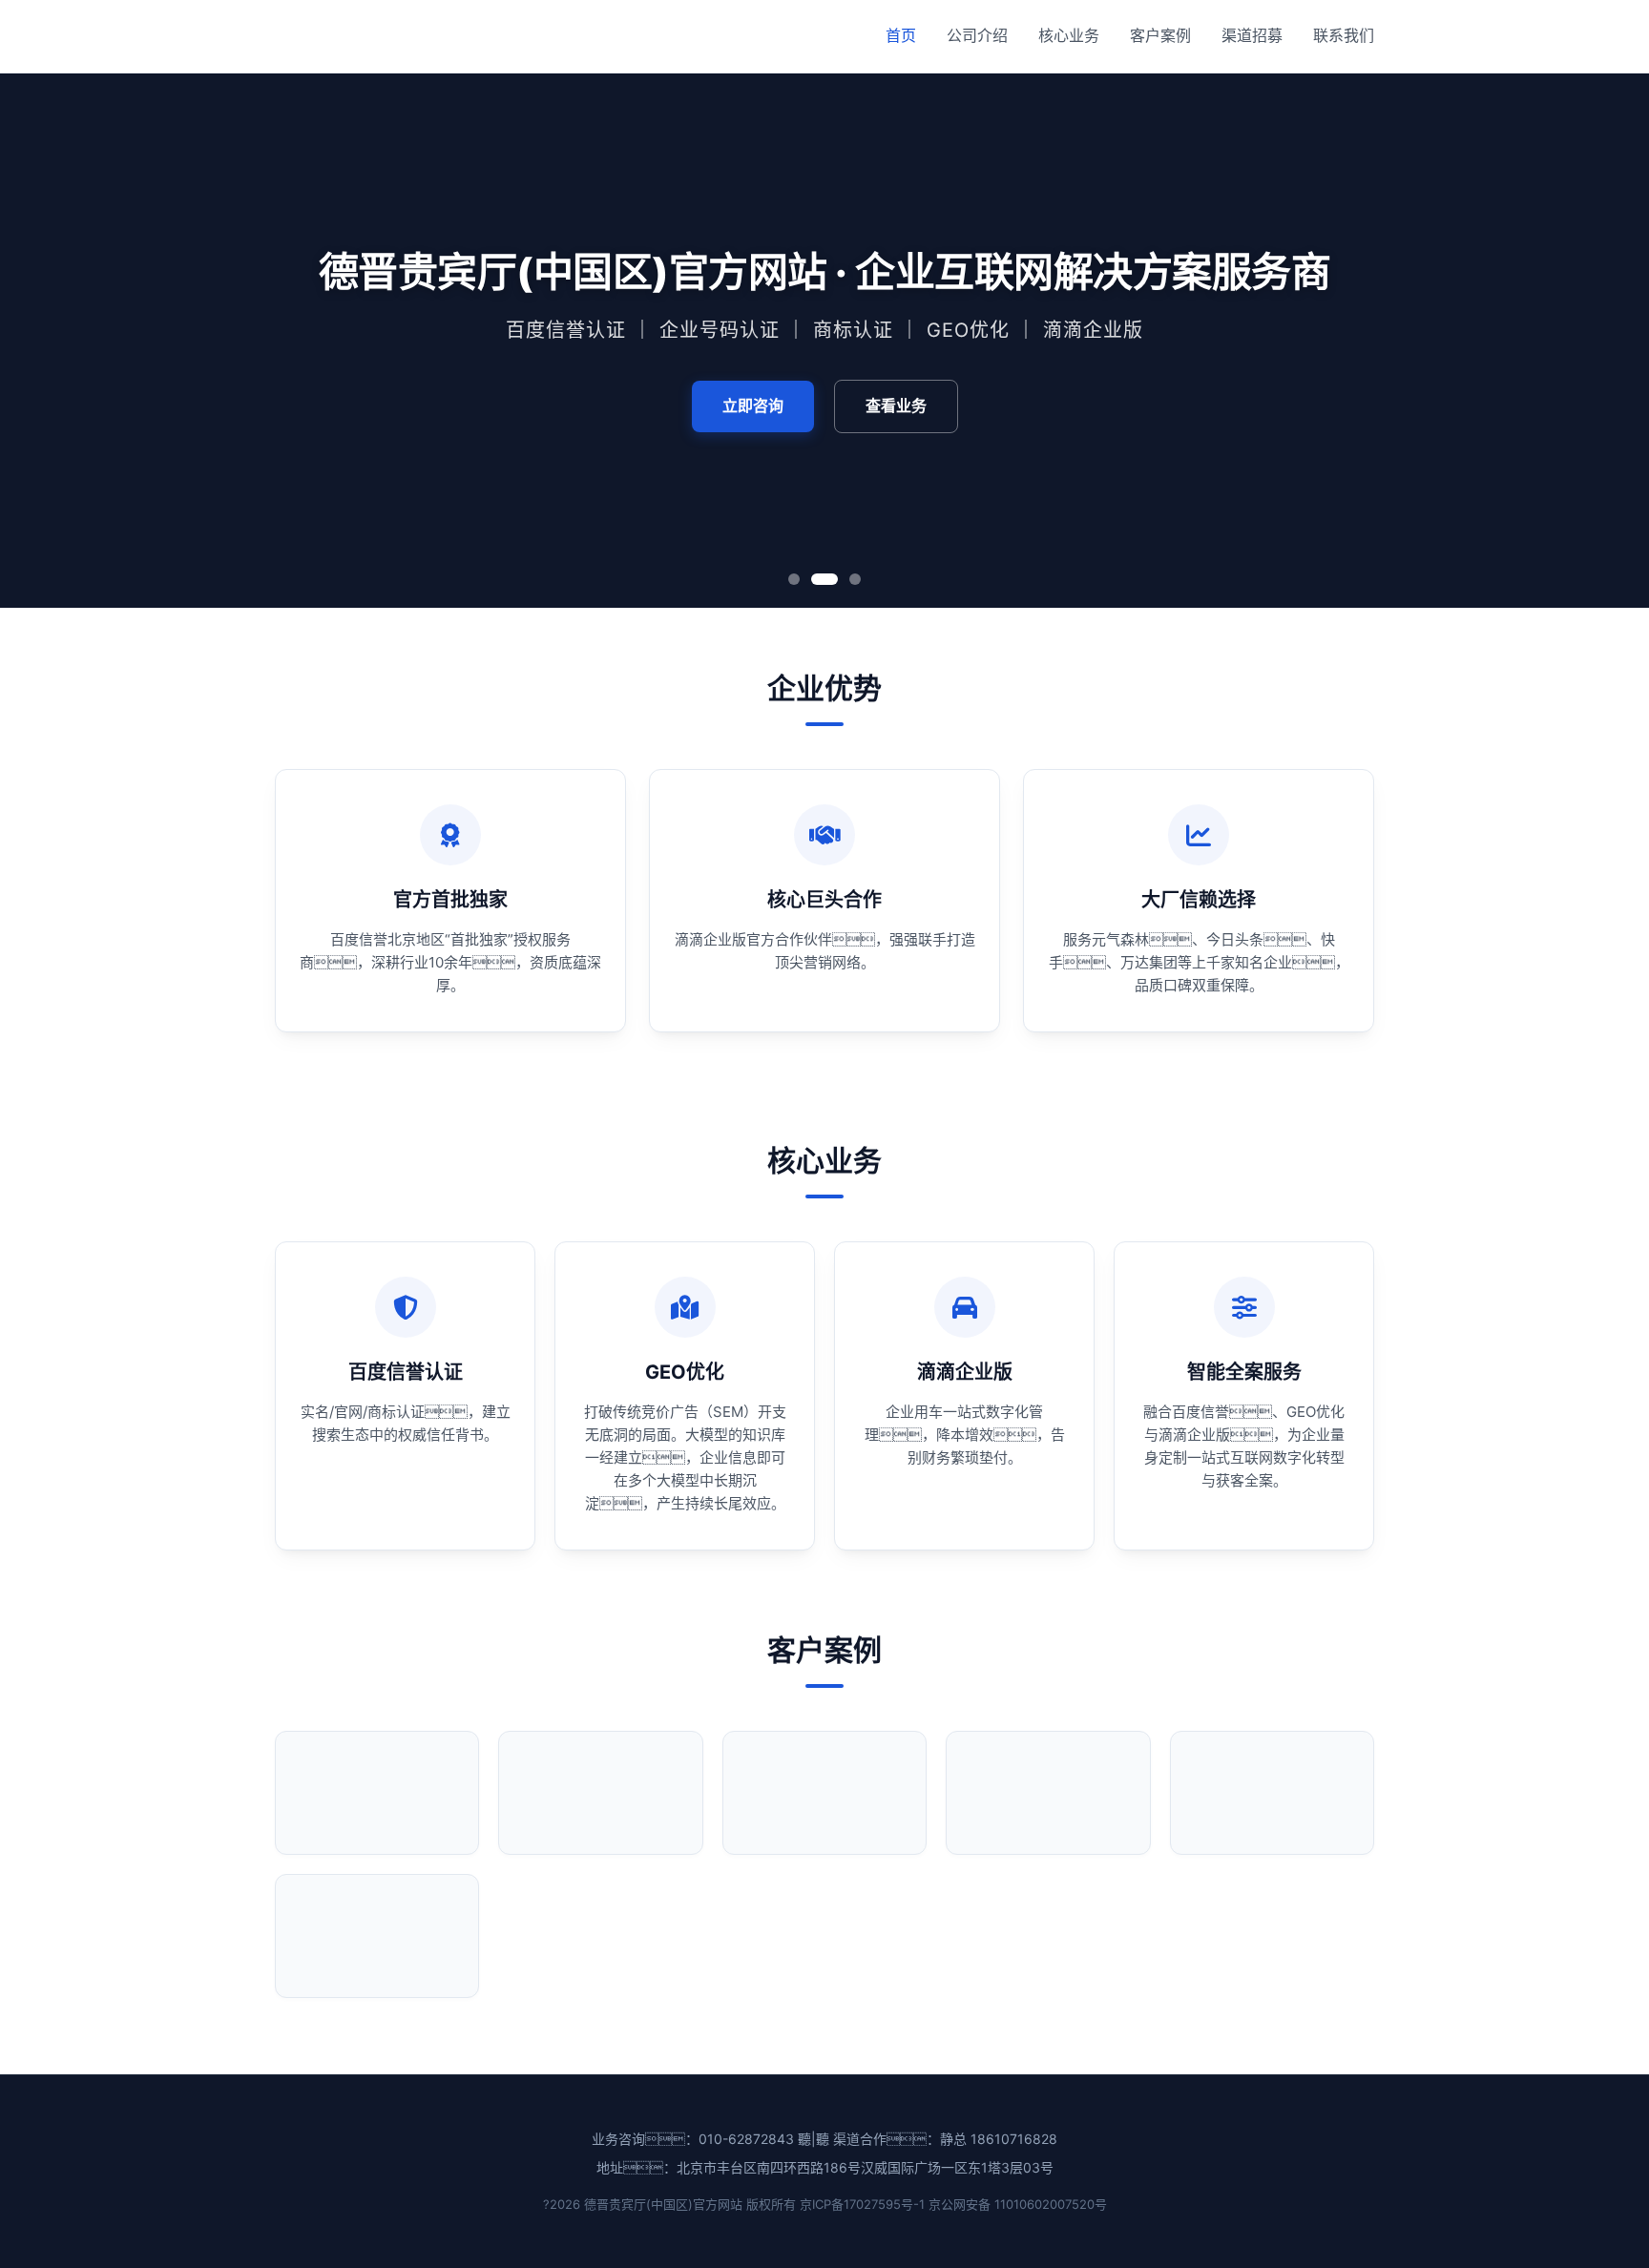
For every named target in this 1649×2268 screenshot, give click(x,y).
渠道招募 (1252, 35)
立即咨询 (753, 406)
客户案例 (1160, 35)
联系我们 (1344, 35)
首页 (901, 35)
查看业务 (896, 406)
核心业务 (1069, 35)
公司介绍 (977, 35)
